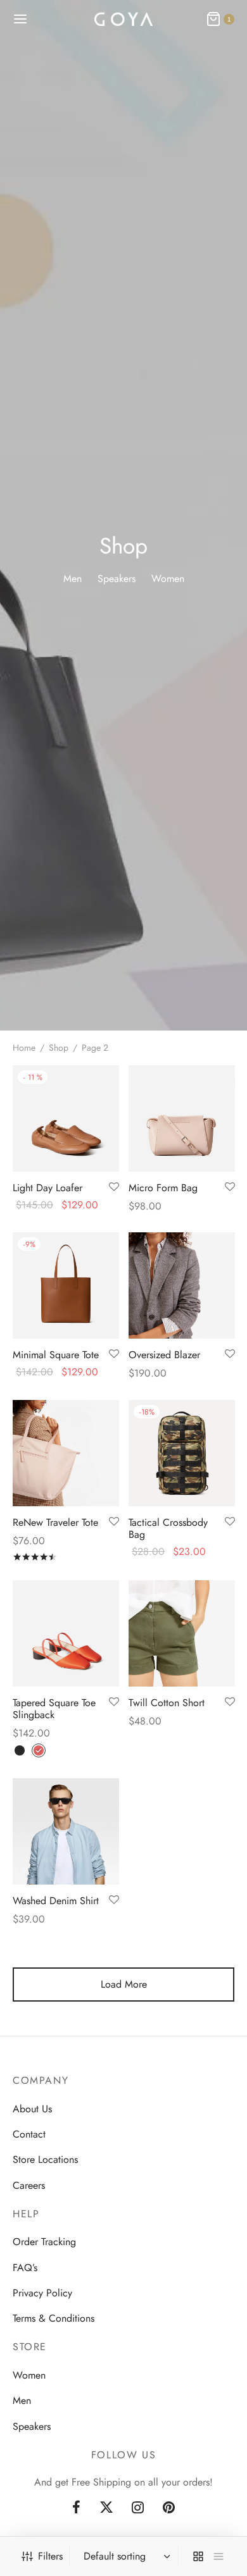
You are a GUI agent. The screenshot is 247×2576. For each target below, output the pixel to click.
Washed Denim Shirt (56, 1901)
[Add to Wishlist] (114, 1187)
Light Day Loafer (47, 1187)
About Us (32, 2109)
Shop (59, 1048)
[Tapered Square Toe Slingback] (66, 1633)
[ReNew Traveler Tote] (66, 1453)
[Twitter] (106, 2508)
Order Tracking (44, 2242)
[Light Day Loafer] (66, 1118)
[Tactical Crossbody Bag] (182, 1453)
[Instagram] (138, 2508)
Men (22, 2400)
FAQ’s (25, 2268)
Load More (124, 1984)
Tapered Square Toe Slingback (54, 1708)
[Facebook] (76, 2508)
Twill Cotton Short (167, 1702)
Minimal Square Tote (56, 1355)
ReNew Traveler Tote (55, 1522)
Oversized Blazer (164, 1355)
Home (24, 1048)
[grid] (198, 2556)
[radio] (20, 1750)
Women (29, 2375)
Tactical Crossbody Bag (168, 1528)
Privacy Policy (42, 2293)
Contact (29, 2134)
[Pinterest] (169, 2508)
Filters (50, 2556)
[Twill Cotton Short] (182, 1633)
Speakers (32, 2426)
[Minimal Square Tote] (66, 1285)
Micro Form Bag (163, 1187)
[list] (218, 2556)
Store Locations (45, 2159)
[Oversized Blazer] (182, 1285)
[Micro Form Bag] (182, 1118)
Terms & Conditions (54, 2318)
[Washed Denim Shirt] (66, 1831)
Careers (29, 2185)
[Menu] (20, 19)
